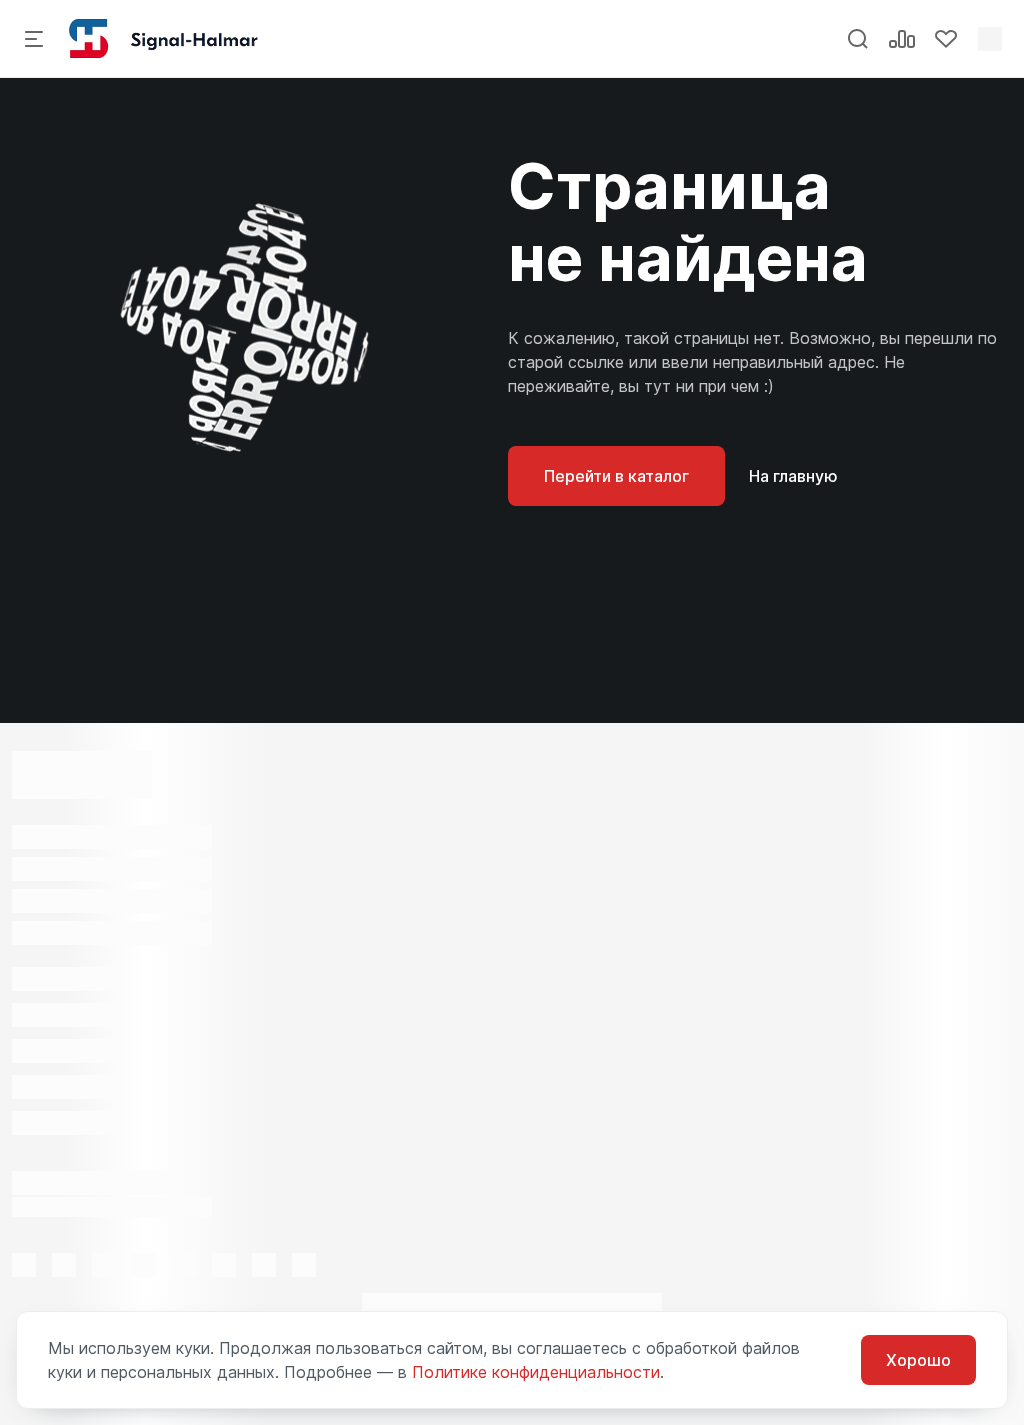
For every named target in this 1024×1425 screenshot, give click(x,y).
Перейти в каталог (616, 476)
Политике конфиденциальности (536, 1372)
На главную (793, 476)
